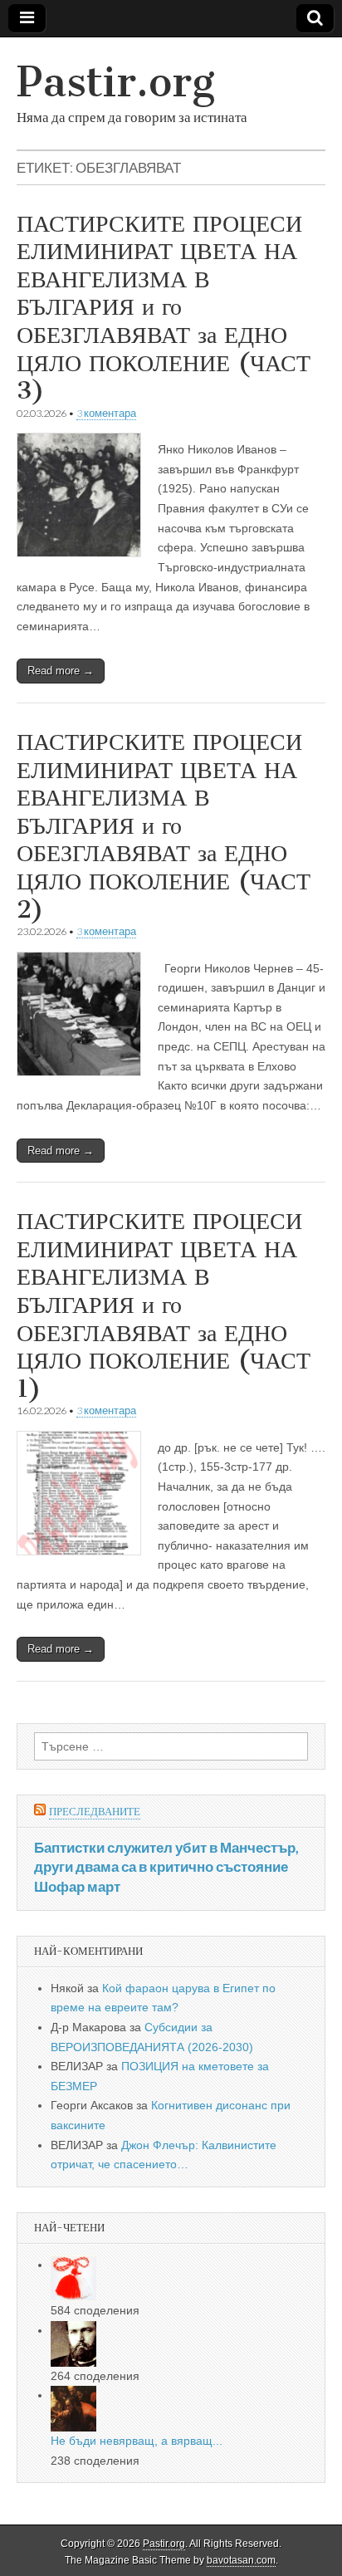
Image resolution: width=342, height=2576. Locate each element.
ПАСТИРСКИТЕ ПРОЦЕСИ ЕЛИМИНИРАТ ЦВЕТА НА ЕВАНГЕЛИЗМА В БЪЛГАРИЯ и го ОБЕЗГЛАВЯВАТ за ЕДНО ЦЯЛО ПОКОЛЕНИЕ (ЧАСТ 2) (164, 825)
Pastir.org (116, 82)
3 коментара (106, 413)
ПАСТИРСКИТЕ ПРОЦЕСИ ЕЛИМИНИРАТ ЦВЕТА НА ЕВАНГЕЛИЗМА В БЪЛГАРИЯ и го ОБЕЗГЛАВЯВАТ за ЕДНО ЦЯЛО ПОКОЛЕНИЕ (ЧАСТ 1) (164, 1305)
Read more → (61, 671)
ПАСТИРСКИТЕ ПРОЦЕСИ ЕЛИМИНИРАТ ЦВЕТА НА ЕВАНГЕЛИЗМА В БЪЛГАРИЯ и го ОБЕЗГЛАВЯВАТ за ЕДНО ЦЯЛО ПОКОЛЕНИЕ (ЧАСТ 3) (164, 307)
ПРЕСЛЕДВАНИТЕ (95, 1812)
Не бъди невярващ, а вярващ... (137, 2441)
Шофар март (77, 1886)
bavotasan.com (241, 2560)
